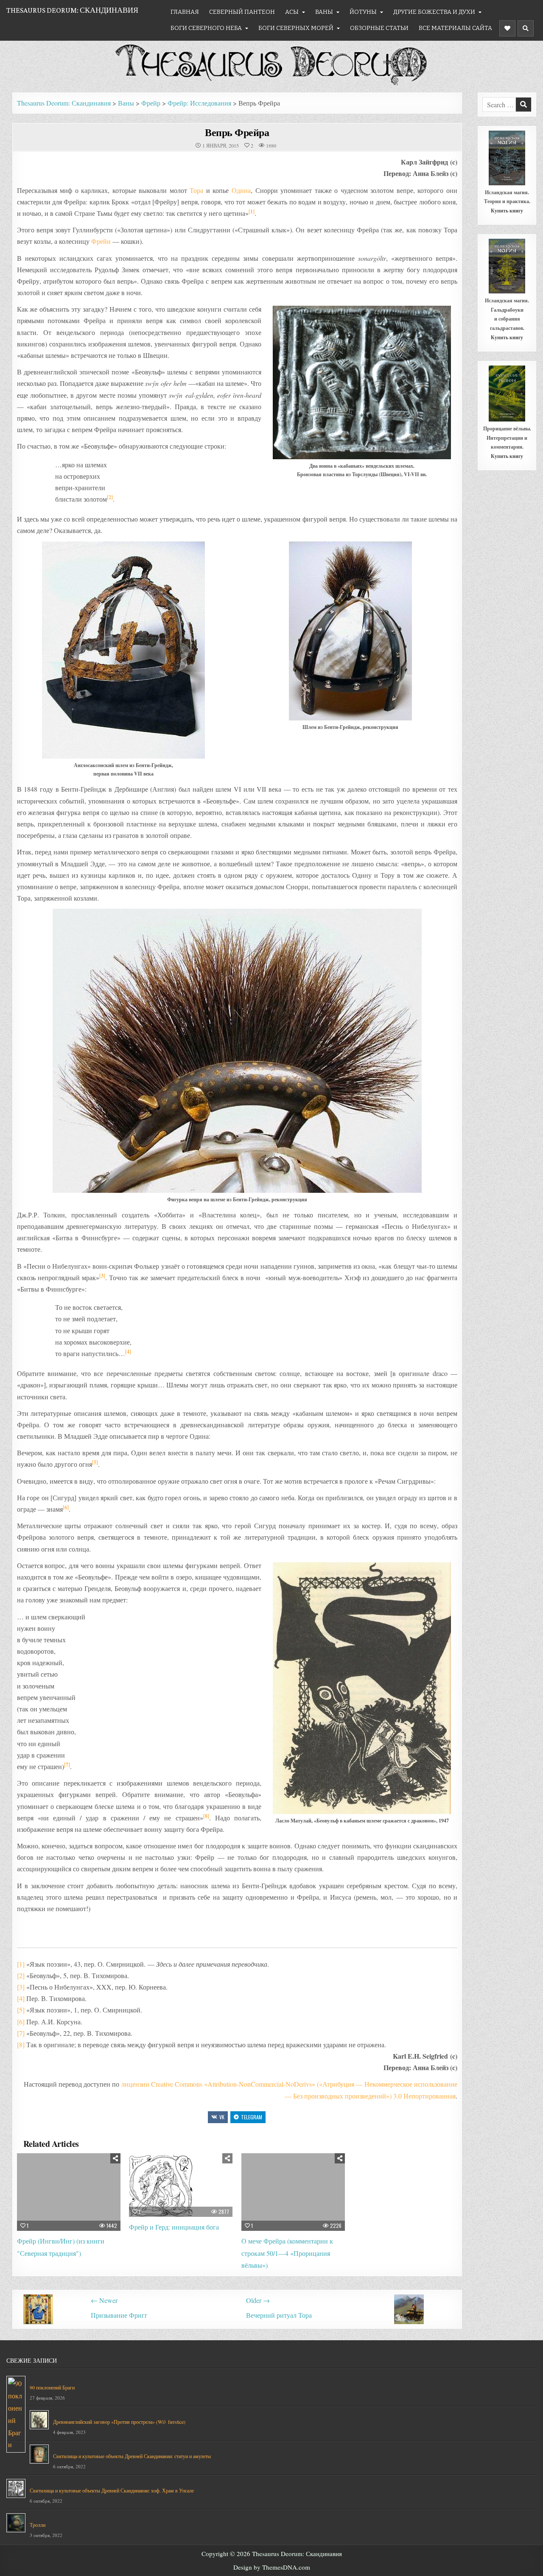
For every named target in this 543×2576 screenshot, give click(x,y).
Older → (258, 2300)
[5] (95, 1462)
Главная (185, 12)
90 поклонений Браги (52, 2387)
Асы (292, 12)
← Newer (104, 2300)
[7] (67, 1765)
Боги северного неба (206, 28)
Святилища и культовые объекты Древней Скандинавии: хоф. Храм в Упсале (112, 2490)
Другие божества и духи (434, 12)
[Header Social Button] (507, 28)
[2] (110, 497)
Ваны (324, 12)
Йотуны (363, 12)
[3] (102, 1276)
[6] (66, 1507)
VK (222, 2117)
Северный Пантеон (242, 12)
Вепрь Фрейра (237, 132)
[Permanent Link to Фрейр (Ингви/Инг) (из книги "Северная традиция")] (69, 2192)
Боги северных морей (296, 28)
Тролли (38, 2525)
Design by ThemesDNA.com (272, 2567)
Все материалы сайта (455, 28)
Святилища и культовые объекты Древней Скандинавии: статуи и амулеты (132, 2456)
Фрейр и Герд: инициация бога (174, 2227)
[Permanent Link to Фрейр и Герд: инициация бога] (181, 2185)
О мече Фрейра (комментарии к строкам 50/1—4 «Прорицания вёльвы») (287, 2253)
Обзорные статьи (379, 28)
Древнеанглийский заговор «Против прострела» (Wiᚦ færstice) (119, 2422)
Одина (241, 190)
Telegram (252, 2117)
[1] (252, 211)
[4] (128, 1352)
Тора (196, 190)
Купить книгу (507, 211)
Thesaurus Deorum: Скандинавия (72, 10)
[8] (206, 1816)
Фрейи (101, 241)
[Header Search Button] (526, 28)
